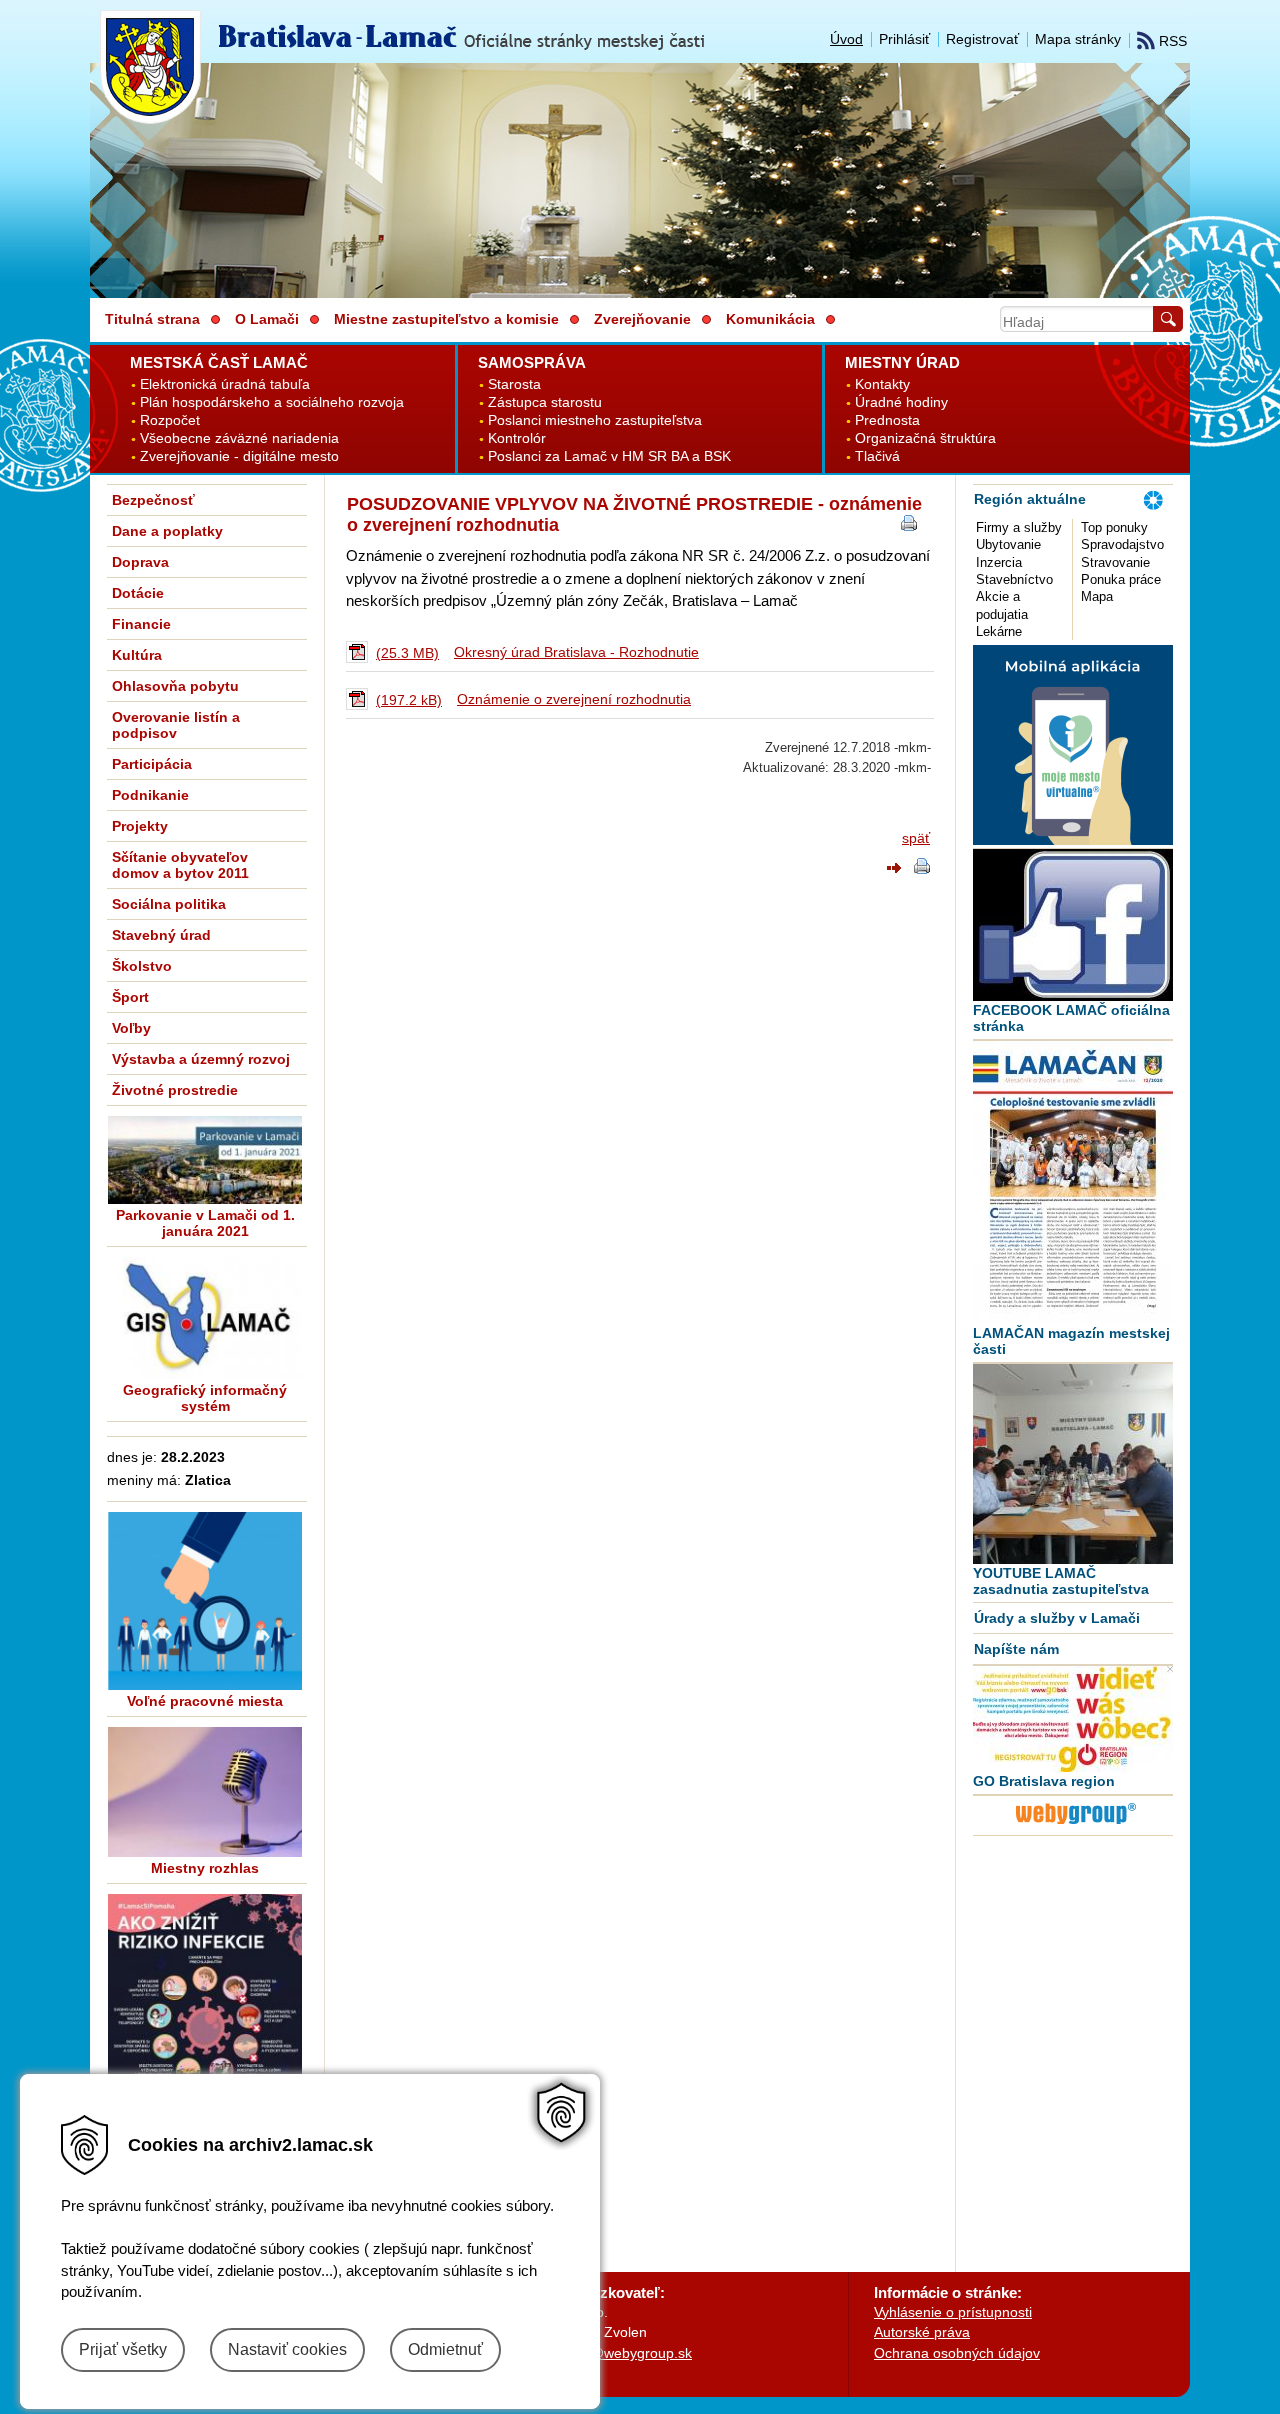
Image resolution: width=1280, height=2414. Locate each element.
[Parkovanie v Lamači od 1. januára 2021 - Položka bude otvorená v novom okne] (205, 1160)
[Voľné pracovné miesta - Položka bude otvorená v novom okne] (205, 1601)
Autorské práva (922, 2332)
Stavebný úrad (161, 935)
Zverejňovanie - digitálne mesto (239, 456)
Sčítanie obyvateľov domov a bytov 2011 (180, 865)
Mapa (1097, 596)
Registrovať (982, 39)
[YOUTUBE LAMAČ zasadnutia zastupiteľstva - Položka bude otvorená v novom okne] (1073, 1464)
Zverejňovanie (642, 319)
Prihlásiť (904, 39)
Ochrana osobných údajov (957, 2353)
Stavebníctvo (1014, 579)
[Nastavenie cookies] (561, 2112)
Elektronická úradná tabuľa (225, 384)
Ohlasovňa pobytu (175, 686)
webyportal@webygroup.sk (606, 2353)
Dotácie (138, 593)
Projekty (140, 826)
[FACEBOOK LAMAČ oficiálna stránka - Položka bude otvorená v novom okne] (1073, 925)
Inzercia (999, 562)
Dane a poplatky (167, 531)
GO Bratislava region (1044, 1781)
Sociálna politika (169, 904)
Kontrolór (517, 438)
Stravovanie (1115, 562)
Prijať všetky (123, 2349)
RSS (1171, 41)
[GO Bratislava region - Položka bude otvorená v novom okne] (1073, 1719)
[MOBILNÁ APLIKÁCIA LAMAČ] (1073, 840)
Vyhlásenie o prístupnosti (953, 2312)
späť (916, 838)
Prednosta (887, 420)
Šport (130, 997)
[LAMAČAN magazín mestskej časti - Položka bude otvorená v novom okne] (1073, 1182)
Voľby (131, 1028)
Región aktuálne (1030, 499)
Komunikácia (770, 319)
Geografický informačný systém (205, 1398)
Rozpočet (170, 420)
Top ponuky (1114, 527)
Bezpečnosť (153, 500)
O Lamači (267, 319)
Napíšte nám (1016, 1649)
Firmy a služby (1019, 527)
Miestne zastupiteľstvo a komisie (446, 319)
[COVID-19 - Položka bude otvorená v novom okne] (205, 2031)
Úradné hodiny (901, 402)
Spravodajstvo (1122, 544)
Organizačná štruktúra (925, 438)
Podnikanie (150, 795)
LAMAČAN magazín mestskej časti (1071, 1341)
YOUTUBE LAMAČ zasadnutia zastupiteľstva (1061, 1581)
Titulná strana (152, 319)
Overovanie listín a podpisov (176, 725)
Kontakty (882, 384)
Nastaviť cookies (287, 2349)
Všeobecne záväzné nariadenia (239, 438)
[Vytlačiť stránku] (922, 869)
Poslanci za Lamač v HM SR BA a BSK (609, 456)
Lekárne (999, 631)
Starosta (514, 384)
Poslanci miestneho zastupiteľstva (595, 420)
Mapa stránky (1078, 39)
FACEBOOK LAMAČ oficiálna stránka (1071, 1018)
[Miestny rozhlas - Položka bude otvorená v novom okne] (205, 1792)
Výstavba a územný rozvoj (201, 1059)
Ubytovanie (1008, 544)
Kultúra (137, 655)
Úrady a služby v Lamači (1057, 1618)
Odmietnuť (445, 2349)
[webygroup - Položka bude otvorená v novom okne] (1076, 1827)
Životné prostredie (175, 1090)
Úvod (846, 39)
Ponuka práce (1121, 579)
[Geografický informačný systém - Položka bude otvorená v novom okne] (205, 1318)
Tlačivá (877, 456)
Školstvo (142, 966)
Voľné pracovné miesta (205, 1701)
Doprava (140, 562)
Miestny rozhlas (205, 1868)
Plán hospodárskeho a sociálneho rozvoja (272, 402)
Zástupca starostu (545, 402)
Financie (141, 624)
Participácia (152, 764)
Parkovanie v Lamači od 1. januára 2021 (205, 1223)
